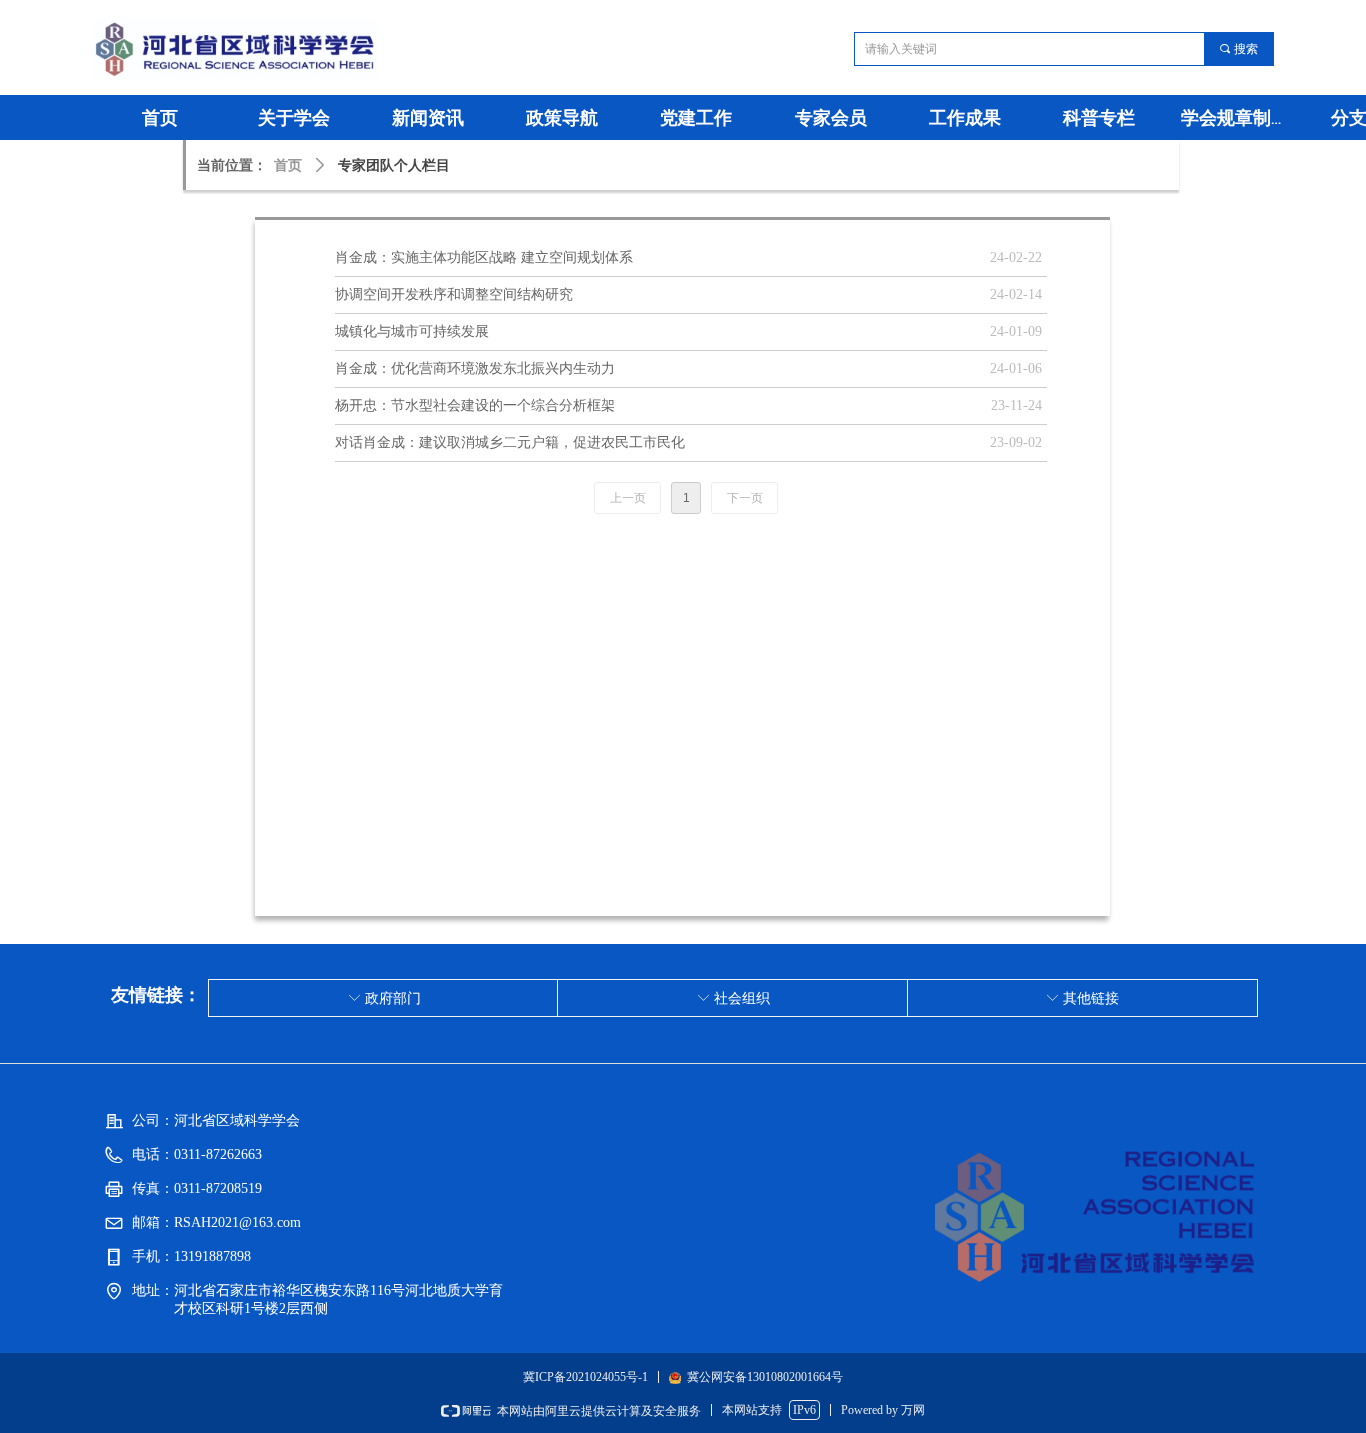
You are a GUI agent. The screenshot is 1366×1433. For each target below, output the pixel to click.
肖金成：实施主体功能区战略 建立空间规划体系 (484, 257)
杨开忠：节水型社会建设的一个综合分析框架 (475, 405)
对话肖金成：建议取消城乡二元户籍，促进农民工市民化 (510, 442)
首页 (288, 165)
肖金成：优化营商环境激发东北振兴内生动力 (475, 368)
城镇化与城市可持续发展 (412, 331)
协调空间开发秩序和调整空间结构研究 (454, 294)
